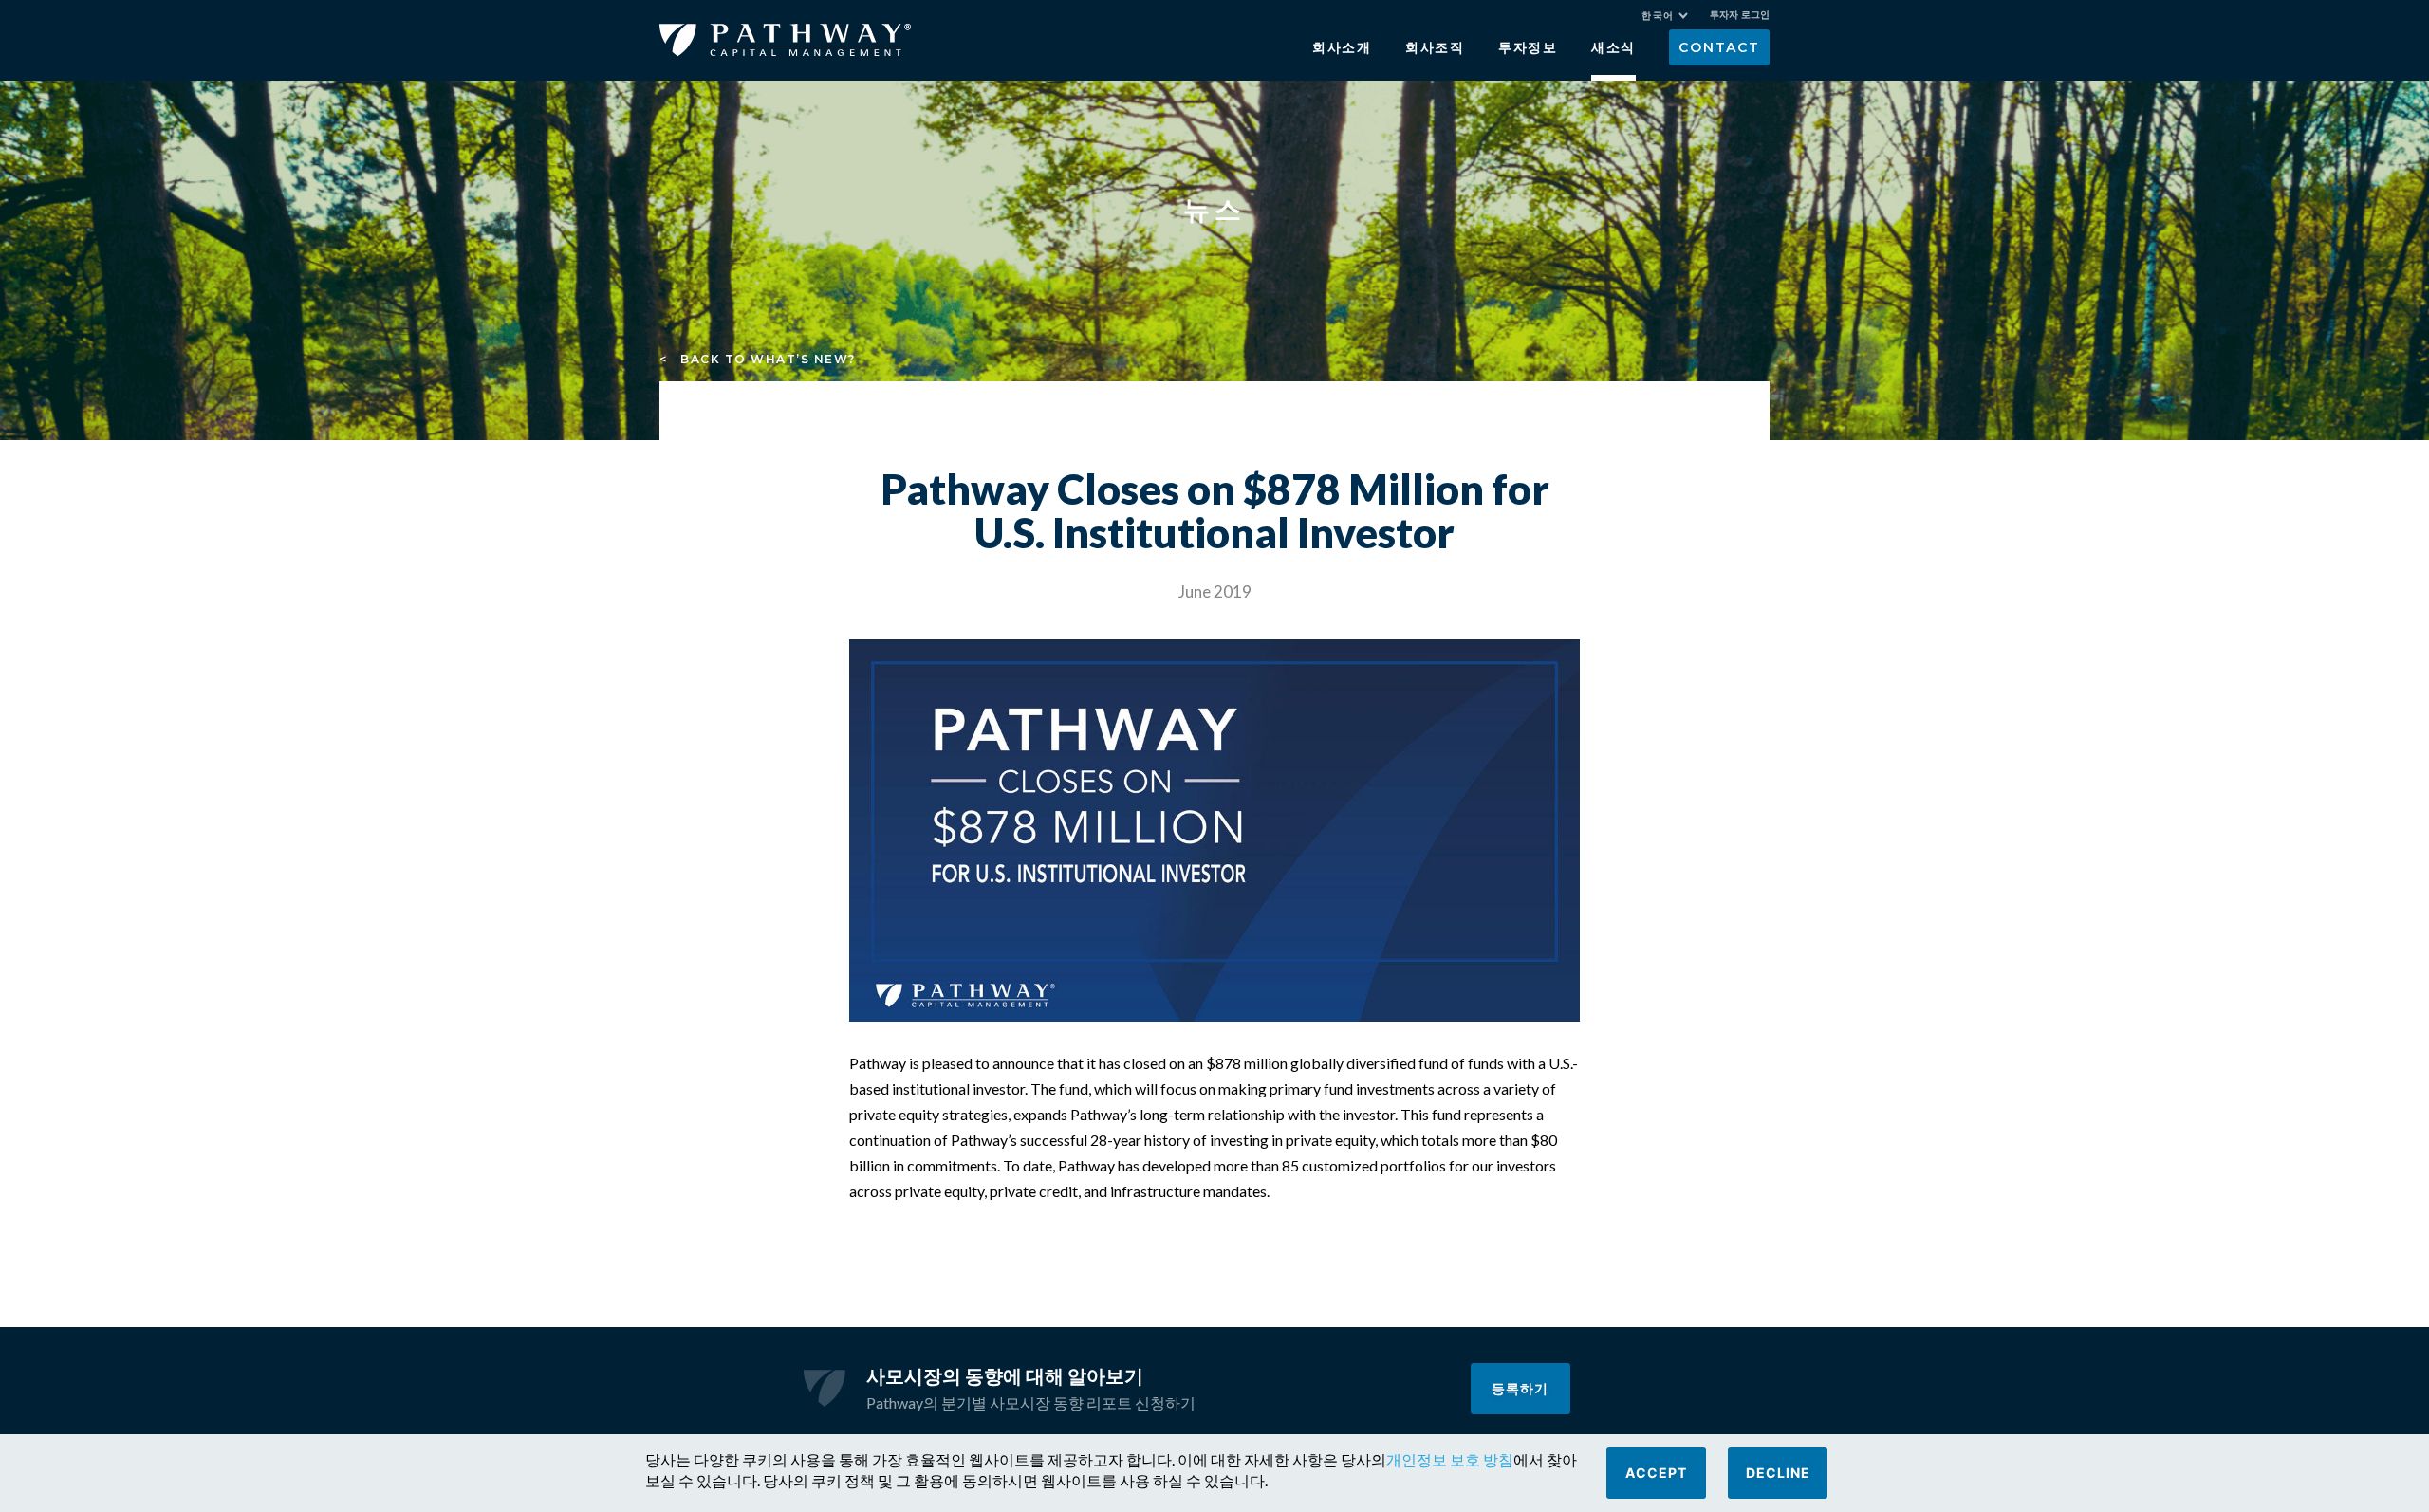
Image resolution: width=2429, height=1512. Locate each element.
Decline (1778, 1473)
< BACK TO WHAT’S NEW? (758, 359)
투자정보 (1528, 47)
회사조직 (1435, 47)
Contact (1719, 47)
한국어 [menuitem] (1658, 16)
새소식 (1613, 47)
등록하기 (1520, 1388)
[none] (1674, 18)
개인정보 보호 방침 (1450, 1459)
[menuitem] (1665, 16)
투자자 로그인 (1740, 15)
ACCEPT (1656, 1473)
